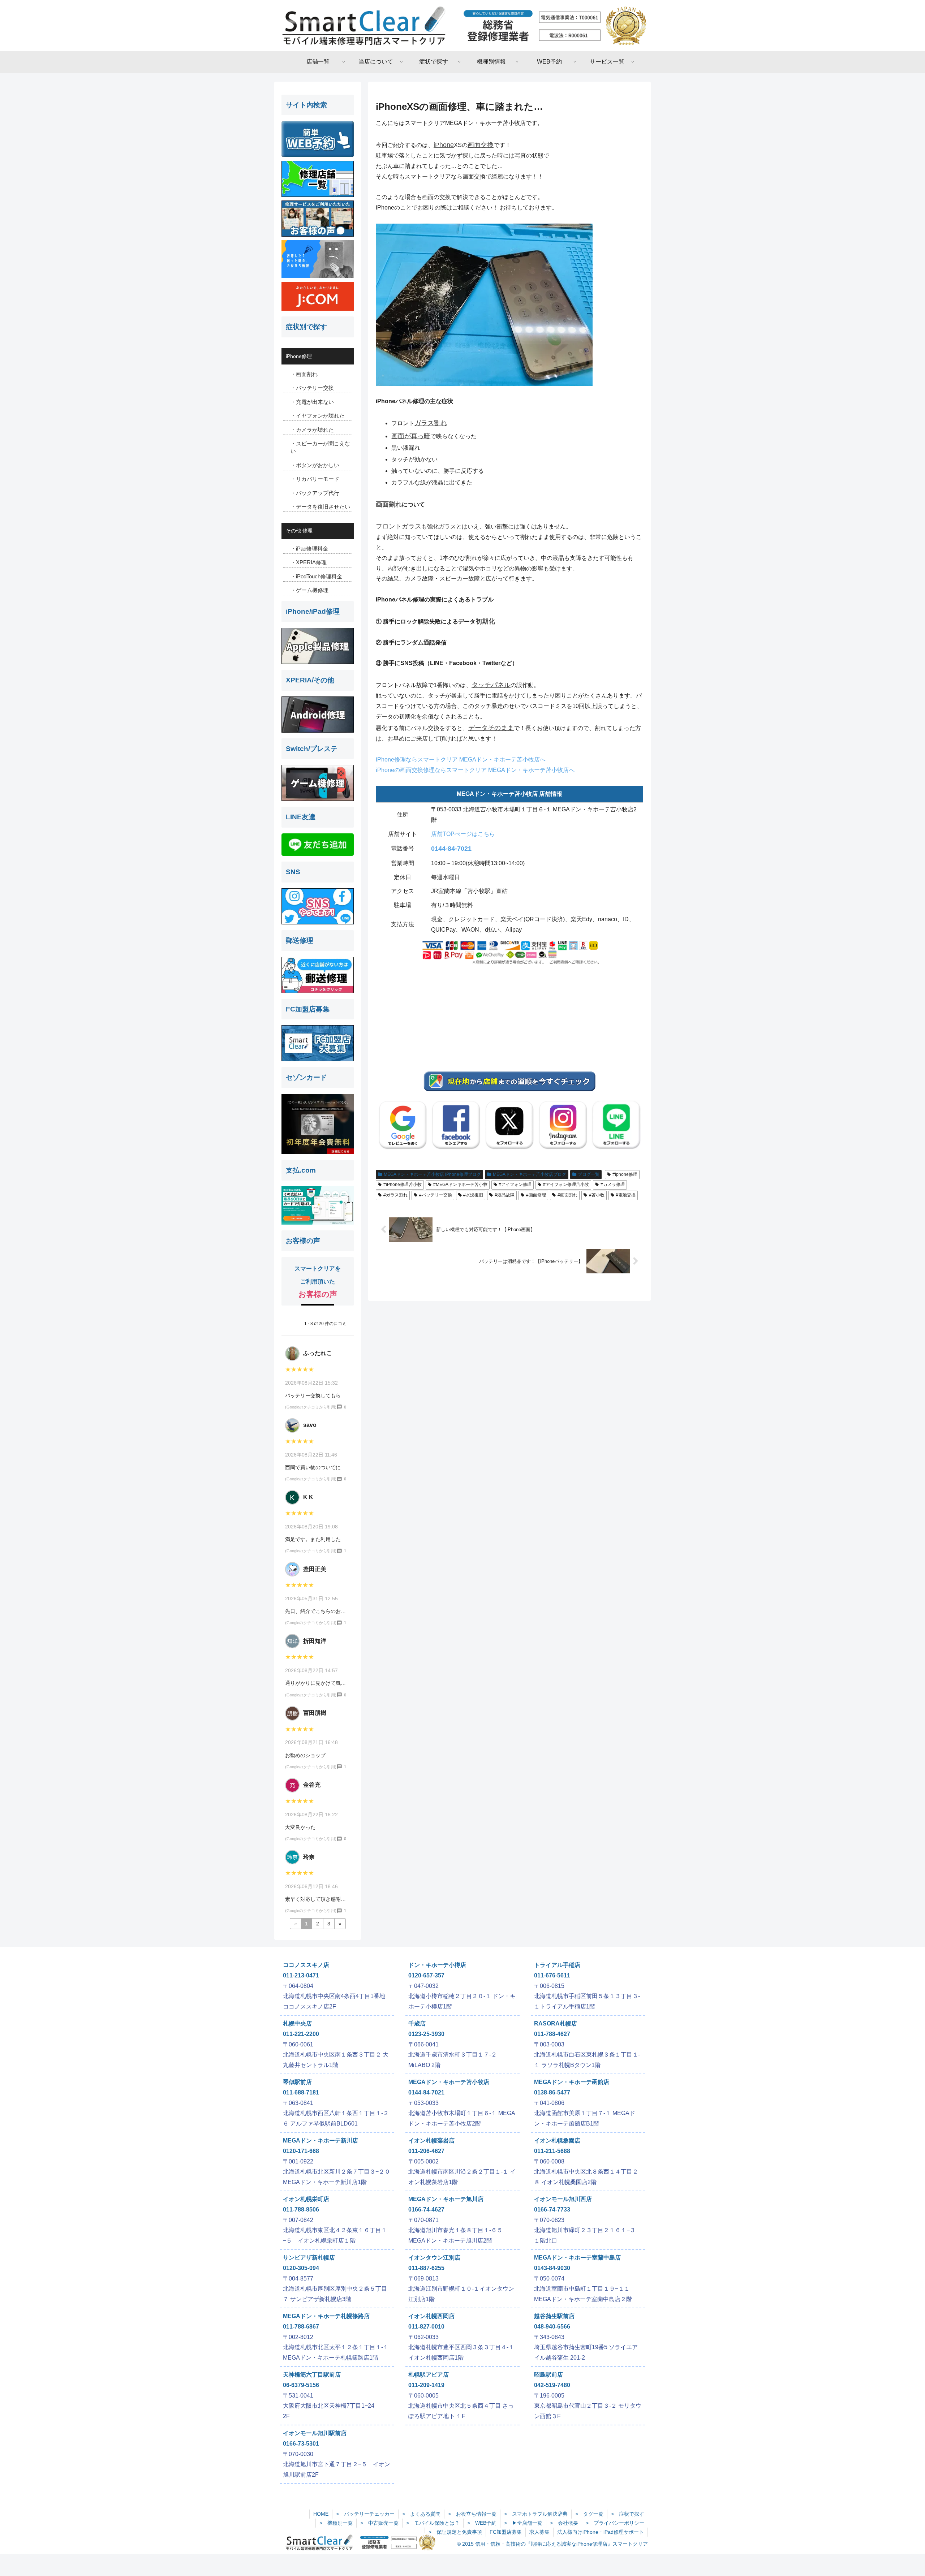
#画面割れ (567, 1195)
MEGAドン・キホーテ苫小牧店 (449, 2082)
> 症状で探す (628, 2514)
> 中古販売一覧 (379, 2523)
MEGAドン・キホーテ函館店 (572, 2082)
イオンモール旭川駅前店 (315, 2433)
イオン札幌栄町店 (306, 2199)
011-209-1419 (426, 2385)
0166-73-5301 (301, 2444)
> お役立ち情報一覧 (472, 2514)
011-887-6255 (426, 2268)
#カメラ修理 (613, 1185)
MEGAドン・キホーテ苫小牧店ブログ (530, 1174)
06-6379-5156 (301, 2385)
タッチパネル (491, 685)
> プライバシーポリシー (615, 2523)
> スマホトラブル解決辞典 (536, 2514)
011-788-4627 (552, 2034)
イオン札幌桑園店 (557, 2141)
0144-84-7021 (451, 849)
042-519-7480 (552, 2385)
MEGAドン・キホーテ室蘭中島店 (577, 2258)
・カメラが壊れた (312, 430)
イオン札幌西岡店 (431, 2316)
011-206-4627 (426, 2151)
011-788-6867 (301, 2327)
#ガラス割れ (395, 1195)
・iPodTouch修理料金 (316, 576)
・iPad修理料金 (309, 549)
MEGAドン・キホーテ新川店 (320, 2141)
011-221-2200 (301, 2034)
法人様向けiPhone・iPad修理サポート (601, 2532)
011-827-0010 (426, 2327)
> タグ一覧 (589, 2514)
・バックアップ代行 (315, 493)
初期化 (485, 621)
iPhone (444, 145)
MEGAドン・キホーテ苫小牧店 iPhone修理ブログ (432, 1174)
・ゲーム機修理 (309, 590)
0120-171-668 (301, 2151)
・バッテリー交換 (312, 388)
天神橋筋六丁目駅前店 (312, 2375)
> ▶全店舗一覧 (523, 2523)
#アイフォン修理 (515, 1185)
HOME (321, 2514)
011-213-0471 (301, 1975)
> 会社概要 (564, 2523)
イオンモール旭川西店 (563, 2199)
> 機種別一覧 (336, 2523)
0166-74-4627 (426, 2210)
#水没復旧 (473, 1195)
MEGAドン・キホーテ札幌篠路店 (326, 2316)
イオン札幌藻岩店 (431, 2141)
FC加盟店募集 (506, 2532)
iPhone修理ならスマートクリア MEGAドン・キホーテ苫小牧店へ (461, 760)
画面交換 (481, 145)
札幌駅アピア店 (429, 2375)
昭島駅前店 (548, 2375)
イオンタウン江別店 (434, 2258)
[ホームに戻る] (462, 26)
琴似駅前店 (297, 2082)
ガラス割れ (431, 423)
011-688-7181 (301, 2092)
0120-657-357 (426, 1975)
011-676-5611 (552, 1975)
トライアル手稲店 (557, 1965)
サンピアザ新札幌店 (309, 2258)
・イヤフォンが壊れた (318, 416)
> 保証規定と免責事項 (455, 2532)
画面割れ (389, 504)
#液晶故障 (505, 1195)
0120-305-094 (301, 2268)
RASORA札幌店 (556, 2023)
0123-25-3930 (426, 2034)
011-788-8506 (301, 2210)
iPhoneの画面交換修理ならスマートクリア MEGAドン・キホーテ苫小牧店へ (475, 770)
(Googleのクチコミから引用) (311, 1407)
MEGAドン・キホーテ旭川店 (446, 2199)
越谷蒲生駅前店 (554, 2316)
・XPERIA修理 (309, 562)
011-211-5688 (552, 2151)
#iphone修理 (625, 1174)
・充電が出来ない (312, 402)
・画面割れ (304, 374)
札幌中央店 (297, 2023)
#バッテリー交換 (436, 1195)
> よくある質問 (421, 2514)
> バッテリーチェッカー (365, 2514)
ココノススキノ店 (306, 1965)
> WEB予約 (482, 2523)
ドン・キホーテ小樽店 (437, 1965)
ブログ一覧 (589, 1174)
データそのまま (491, 728)
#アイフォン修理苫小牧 (566, 1185)
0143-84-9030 (552, 2268)
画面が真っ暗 (411, 436)
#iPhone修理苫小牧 (403, 1185)
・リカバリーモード (315, 479)
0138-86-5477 (552, 2092)
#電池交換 (626, 1195)
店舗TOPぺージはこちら (463, 834)
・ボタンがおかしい (315, 465)
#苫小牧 (597, 1195)
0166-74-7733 (552, 2210)
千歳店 (417, 2023)
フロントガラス (399, 526)
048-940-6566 (552, 2327)
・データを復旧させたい (320, 507)
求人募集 (539, 2532)
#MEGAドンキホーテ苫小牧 (460, 1185)
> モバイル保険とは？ (433, 2523)
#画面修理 (536, 1195)
